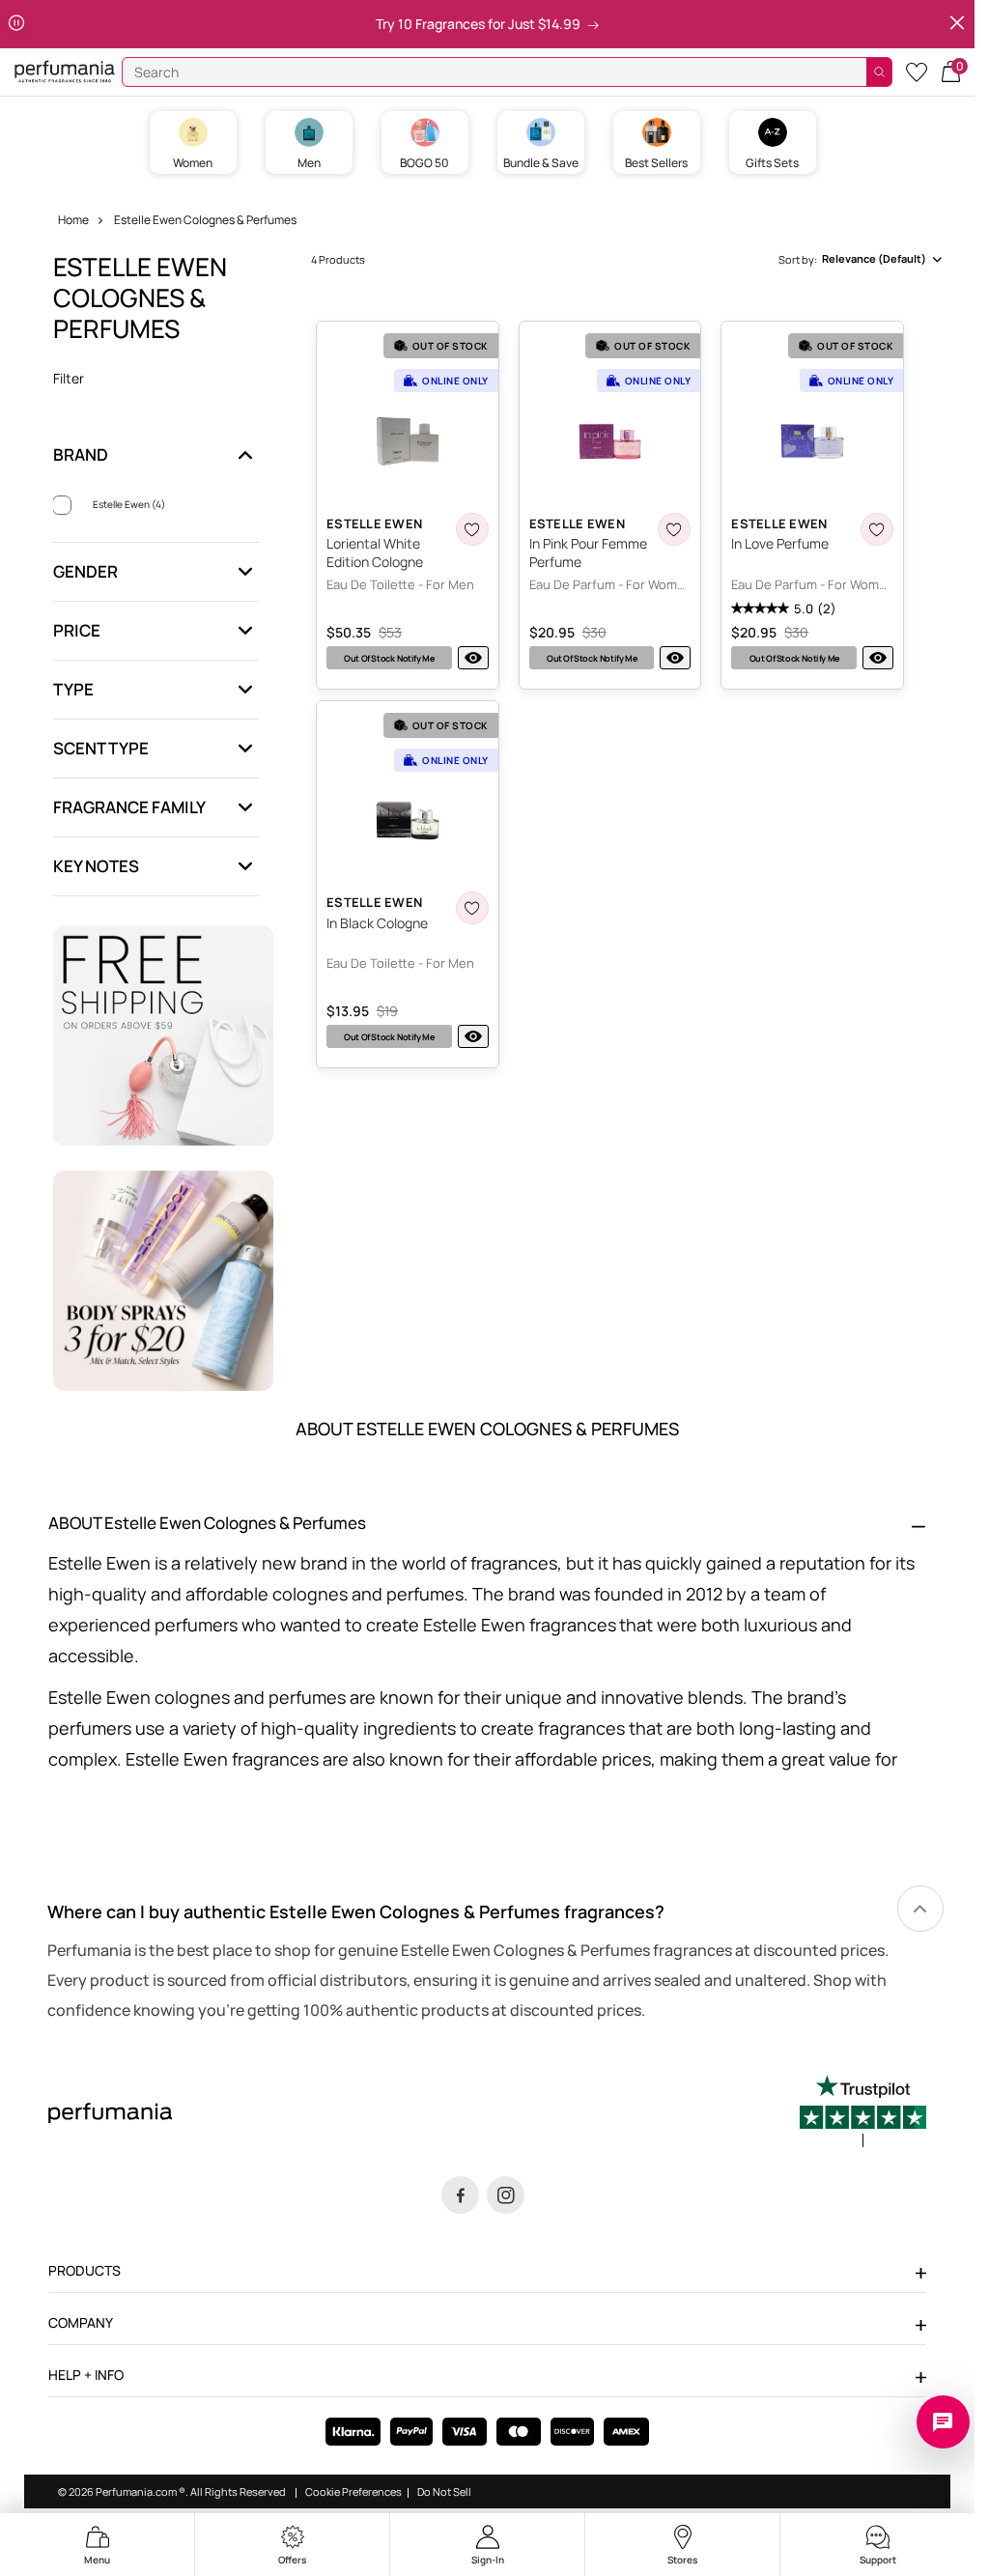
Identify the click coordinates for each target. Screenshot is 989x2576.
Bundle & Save (541, 163)
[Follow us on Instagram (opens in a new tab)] (506, 2195)
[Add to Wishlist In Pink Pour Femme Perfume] (674, 529)
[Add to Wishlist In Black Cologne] (472, 908)
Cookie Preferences (353, 2492)
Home (73, 220)
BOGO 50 (424, 163)
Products (85, 2270)
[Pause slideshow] (16, 24)
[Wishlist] (917, 71)
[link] (920, 1909)
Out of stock (389, 658)
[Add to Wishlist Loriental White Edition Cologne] (472, 529)
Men (309, 163)
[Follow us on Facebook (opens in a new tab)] (460, 2195)
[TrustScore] (863, 2111)
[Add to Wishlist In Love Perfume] (877, 529)
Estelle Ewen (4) (129, 504)
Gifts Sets (772, 163)
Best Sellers (656, 163)
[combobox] (861, 260)
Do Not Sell (444, 2492)
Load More (628, 1101)
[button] (951, 70)
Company (81, 2322)
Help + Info (86, 2375)
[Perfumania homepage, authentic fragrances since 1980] (65, 70)
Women (193, 163)
